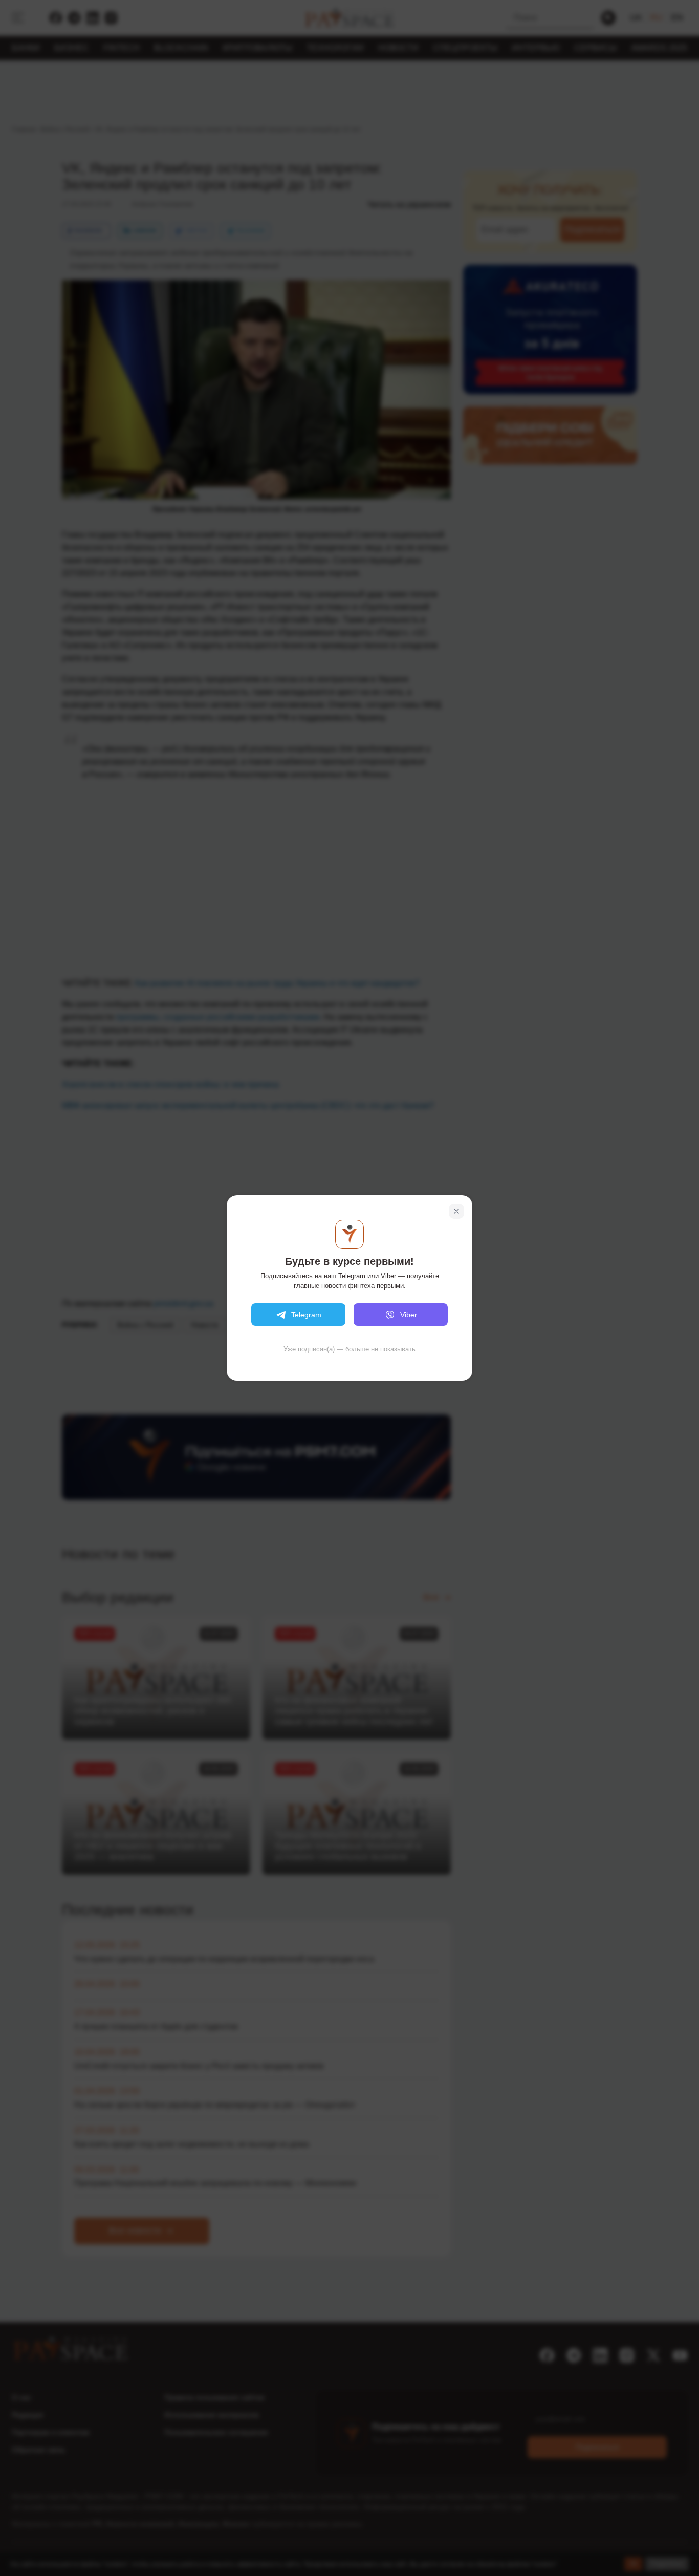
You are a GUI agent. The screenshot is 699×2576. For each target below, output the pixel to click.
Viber (409, 1315)
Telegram (306, 1315)
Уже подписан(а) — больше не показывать (349, 1349)
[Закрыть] (456, 1211)
